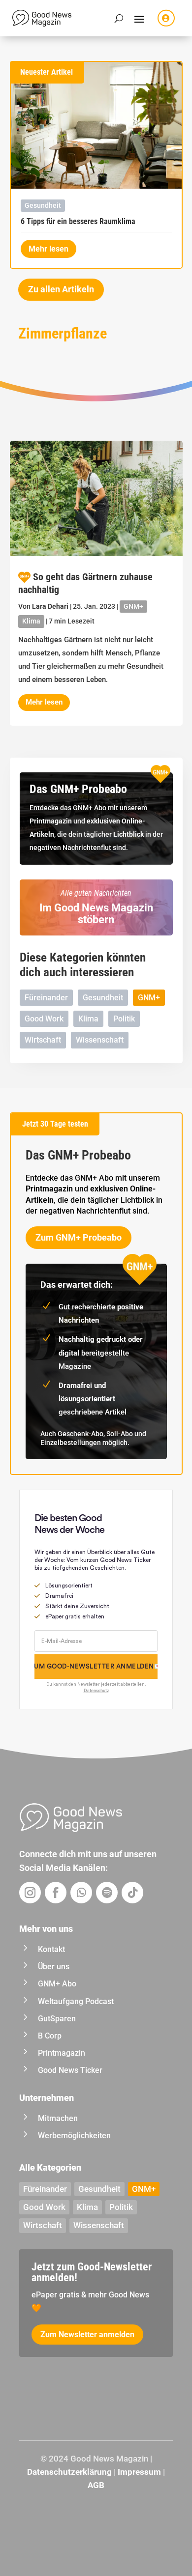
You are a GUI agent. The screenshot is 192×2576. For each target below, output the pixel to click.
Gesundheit (43, 205)
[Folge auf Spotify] (107, 1893)
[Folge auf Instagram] (30, 1893)
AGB (96, 2485)
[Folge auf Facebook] (56, 1893)
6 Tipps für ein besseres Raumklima (78, 221)
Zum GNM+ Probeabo (79, 1237)
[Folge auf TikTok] (132, 1893)
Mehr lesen (48, 249)
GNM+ (133, 606)
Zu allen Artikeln (61, 289)
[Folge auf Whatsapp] (81, 1893)
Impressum (139, 2472)
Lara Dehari (50, 606)
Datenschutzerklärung (69, 2472)
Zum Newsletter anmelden (87, 2335)
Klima (31, 621)
